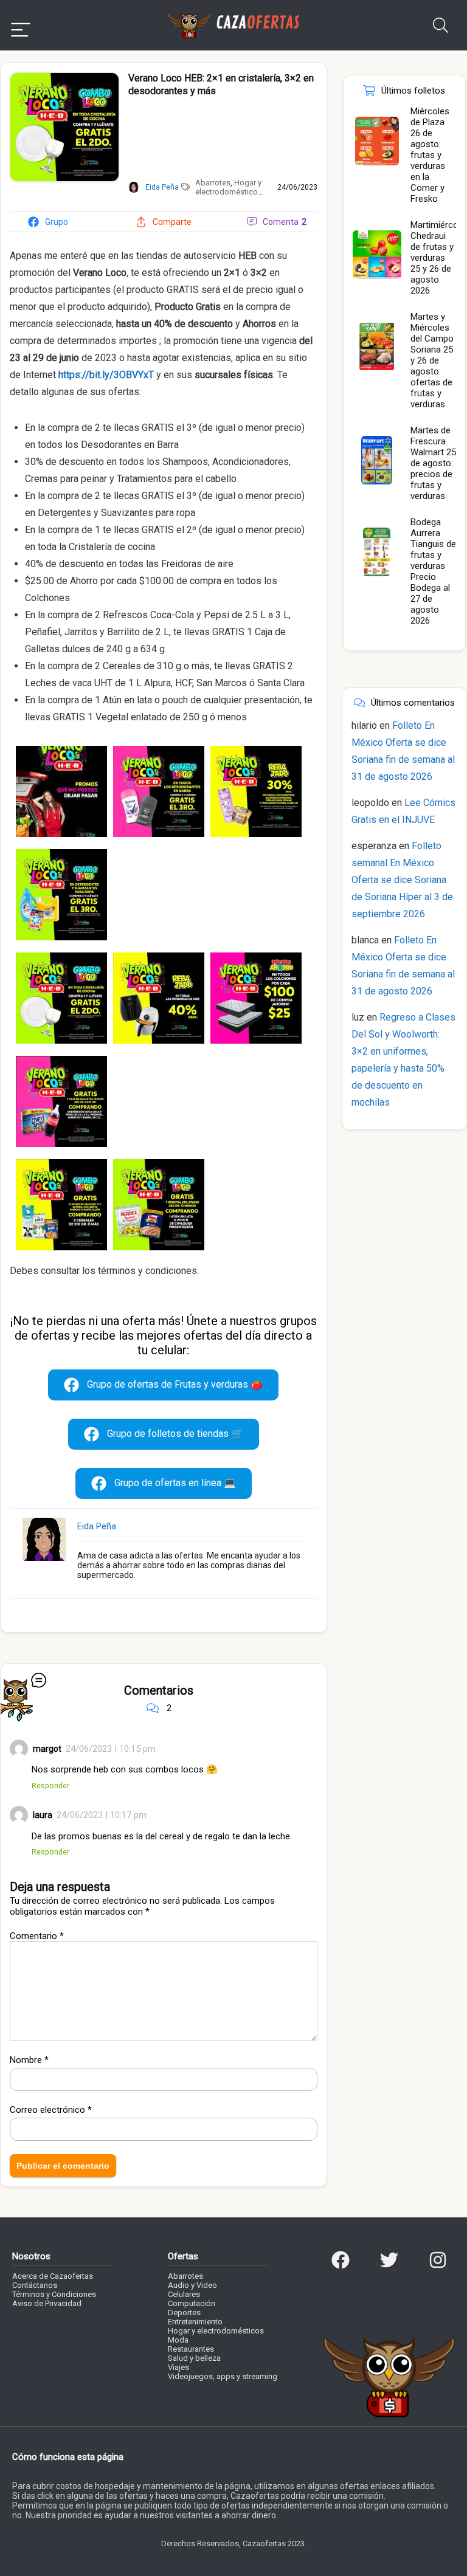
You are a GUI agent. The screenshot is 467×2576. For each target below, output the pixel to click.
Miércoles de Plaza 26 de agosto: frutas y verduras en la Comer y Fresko (430, 155)
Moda (178, 2340)
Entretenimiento (195, 2322)
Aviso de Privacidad (47, 2303)
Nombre (29, 2060)
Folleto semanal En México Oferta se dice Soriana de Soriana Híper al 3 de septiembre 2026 (402, 880)
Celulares (184, 2294)
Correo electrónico (51, 2110)
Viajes (178, 2367)
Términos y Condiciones (54, 2294)
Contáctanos (35, 2285)
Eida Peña (97, 1526)
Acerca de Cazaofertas (53, 2276)
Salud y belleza (194, 2358)
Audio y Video (192, 2285)
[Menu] (21, 25)
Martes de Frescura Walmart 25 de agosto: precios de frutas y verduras (433, 463)
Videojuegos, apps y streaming (223, 2376)
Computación (192, 2303)
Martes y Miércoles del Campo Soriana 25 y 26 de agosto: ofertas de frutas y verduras (432, 360)
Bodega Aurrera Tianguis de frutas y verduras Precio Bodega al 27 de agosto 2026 (433, 571)
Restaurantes (191, 2349)
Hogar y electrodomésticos (229, 187)
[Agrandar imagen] (64, 78)
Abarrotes (213, 183)
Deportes (184, 2313)
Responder (50, 1786)
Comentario (37, 1936)
